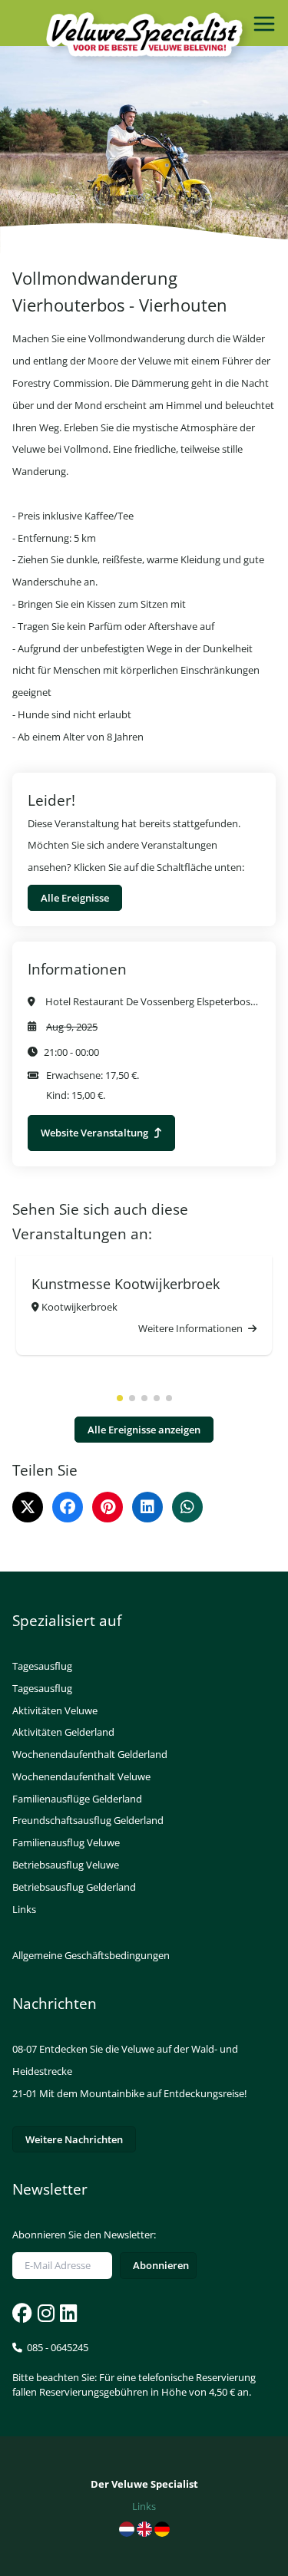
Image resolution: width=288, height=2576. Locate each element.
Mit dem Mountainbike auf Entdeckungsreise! (143, 2093)
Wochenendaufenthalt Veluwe (81, 1776)
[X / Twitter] (28, 1507)
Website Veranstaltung (96, 1133)
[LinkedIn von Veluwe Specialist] (67, 2313)
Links (24, 1909)
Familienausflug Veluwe (66, 1842)
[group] (144, 1306)
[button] (120, 1398)
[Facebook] (68, 1507)
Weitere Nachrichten (74, 2139)
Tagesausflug (42, 1666)
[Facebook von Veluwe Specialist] (22, 2313)
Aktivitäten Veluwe (55, 1710)
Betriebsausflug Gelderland (74, 1887)
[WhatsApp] (187, 1507)
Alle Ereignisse (75, 898)
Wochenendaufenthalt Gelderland (90, 1754)
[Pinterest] (108, 1507)
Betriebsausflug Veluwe (66, 1865)
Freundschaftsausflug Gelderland (88, 1820)
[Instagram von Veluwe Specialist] (45, 2313)
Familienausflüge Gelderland (77, 1799)
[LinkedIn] (147, 1507)
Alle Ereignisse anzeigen (144, 1430)
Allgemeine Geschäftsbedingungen (91, 1955)
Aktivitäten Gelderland (63, 1732)
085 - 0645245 (134, 2370)
